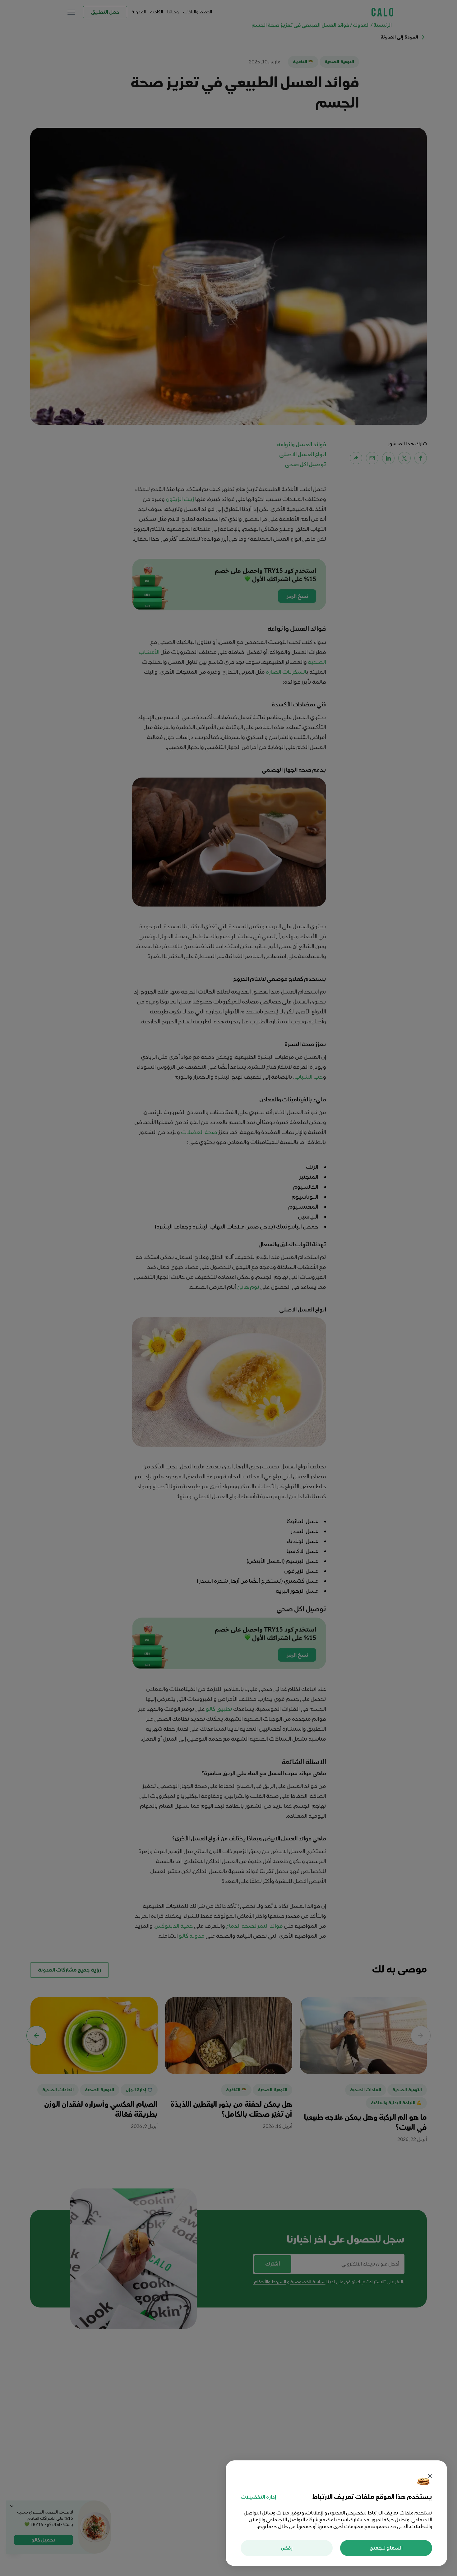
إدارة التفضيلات (258, 2497)
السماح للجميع (386, 2548)
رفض (287, 2548)
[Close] (430, 2477)
